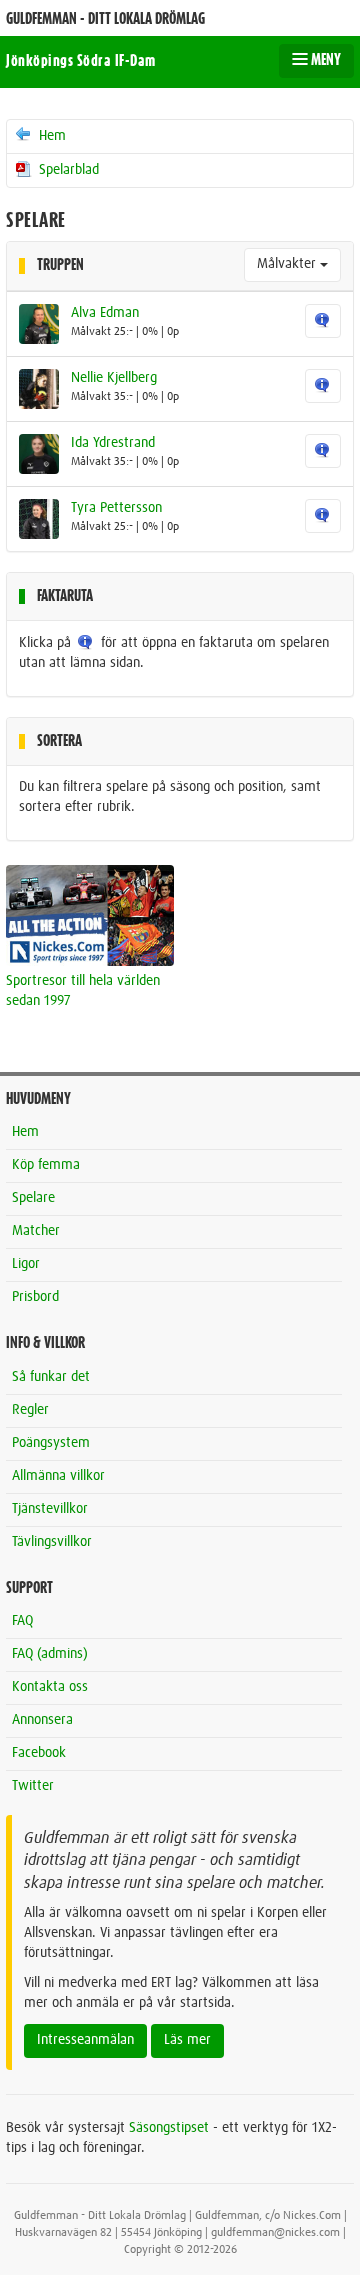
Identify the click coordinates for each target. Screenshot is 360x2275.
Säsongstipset (169, 2128)
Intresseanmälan (85, 2040)
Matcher (36, 1231)
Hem (50, 136)
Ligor (26, 1264)
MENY (324, 60)
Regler (30, 1410)
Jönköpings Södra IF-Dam (81, 61)
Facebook (39, 1753)
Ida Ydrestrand (113, 443)
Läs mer (187, 2040)
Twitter (33, 1786)
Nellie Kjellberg (114, 378)
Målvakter (288, 264)
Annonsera (42, 1720)
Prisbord (35, 1297)
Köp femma (46, 1165)
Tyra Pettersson (116, 508)
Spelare (33, 1198)
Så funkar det (51, 1377)
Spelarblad (67, 170)
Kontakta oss (50, 1687)
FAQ (22, 1621)
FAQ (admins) (50, 1654)
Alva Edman (105, 313)
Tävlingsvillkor (52, 1542)
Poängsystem (51, 1443)
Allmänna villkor (58, 1476)
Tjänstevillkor (50, 1509)
